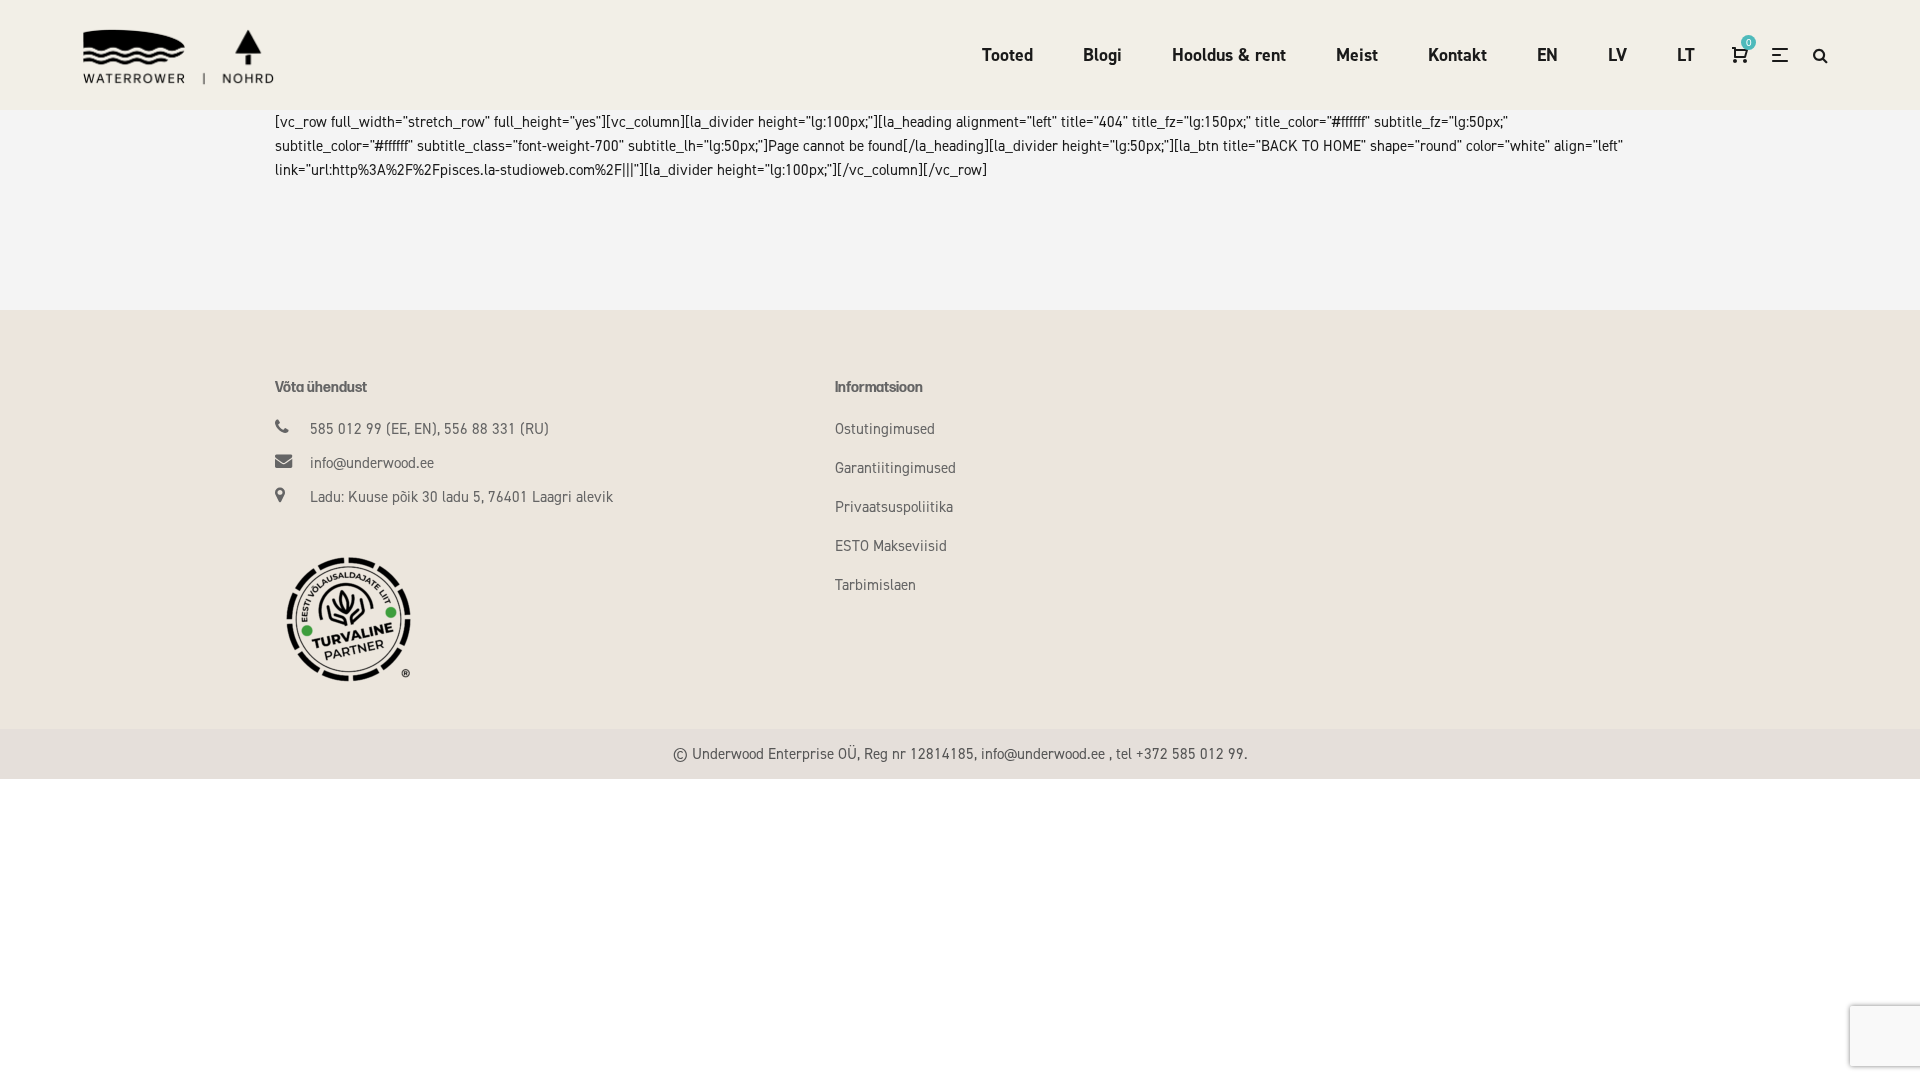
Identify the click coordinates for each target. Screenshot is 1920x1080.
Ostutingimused (885, 429)
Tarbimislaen (875, 585)
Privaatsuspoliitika (894, 507)
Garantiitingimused (895, 468)
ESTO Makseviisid (891, 546)
